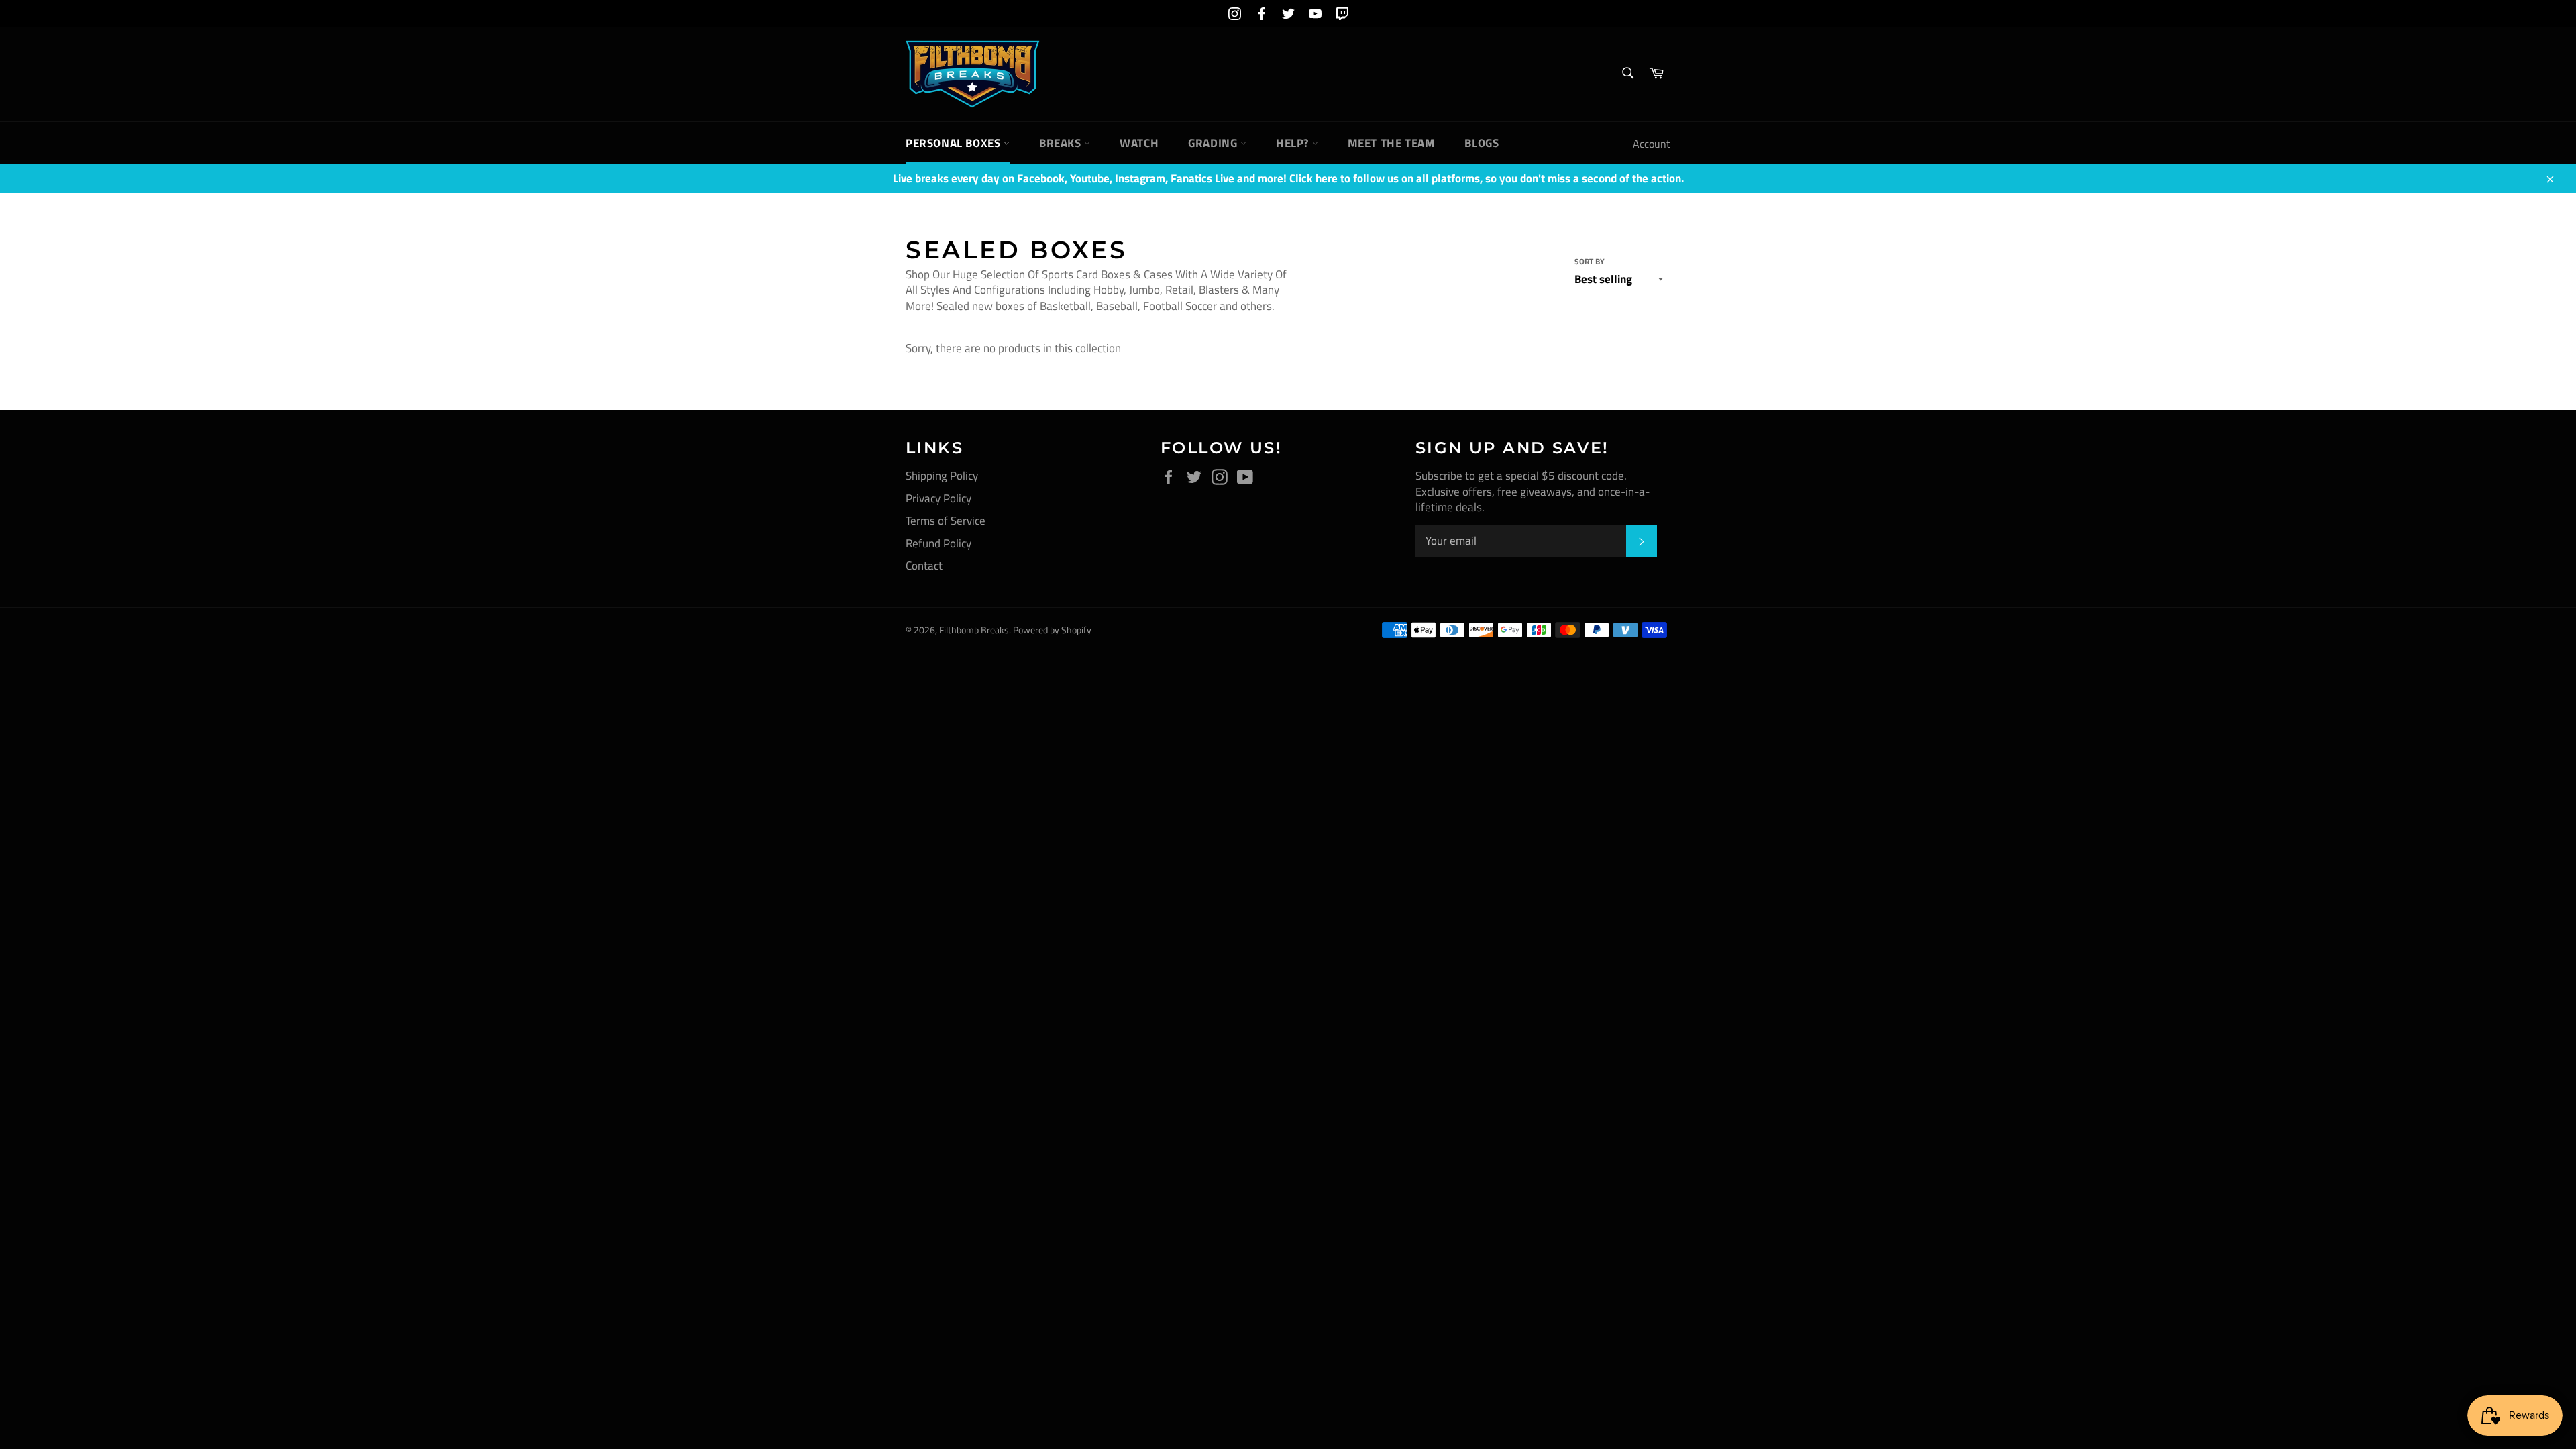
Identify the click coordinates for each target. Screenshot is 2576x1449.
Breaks (1062, 143)
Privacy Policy (938, 498)
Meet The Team (1392, 143)
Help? (1294, 143)
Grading (1214, 143)
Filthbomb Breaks (974, 630)
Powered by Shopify (1052, 630)
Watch (1139, 143)
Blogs (1482, 143)
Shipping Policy (942, 476)
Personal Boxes (955, 143)
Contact (924, 566)
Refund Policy (938, 543)
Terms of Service (946, 521)
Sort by (1590, 262)
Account (1652, 144)
